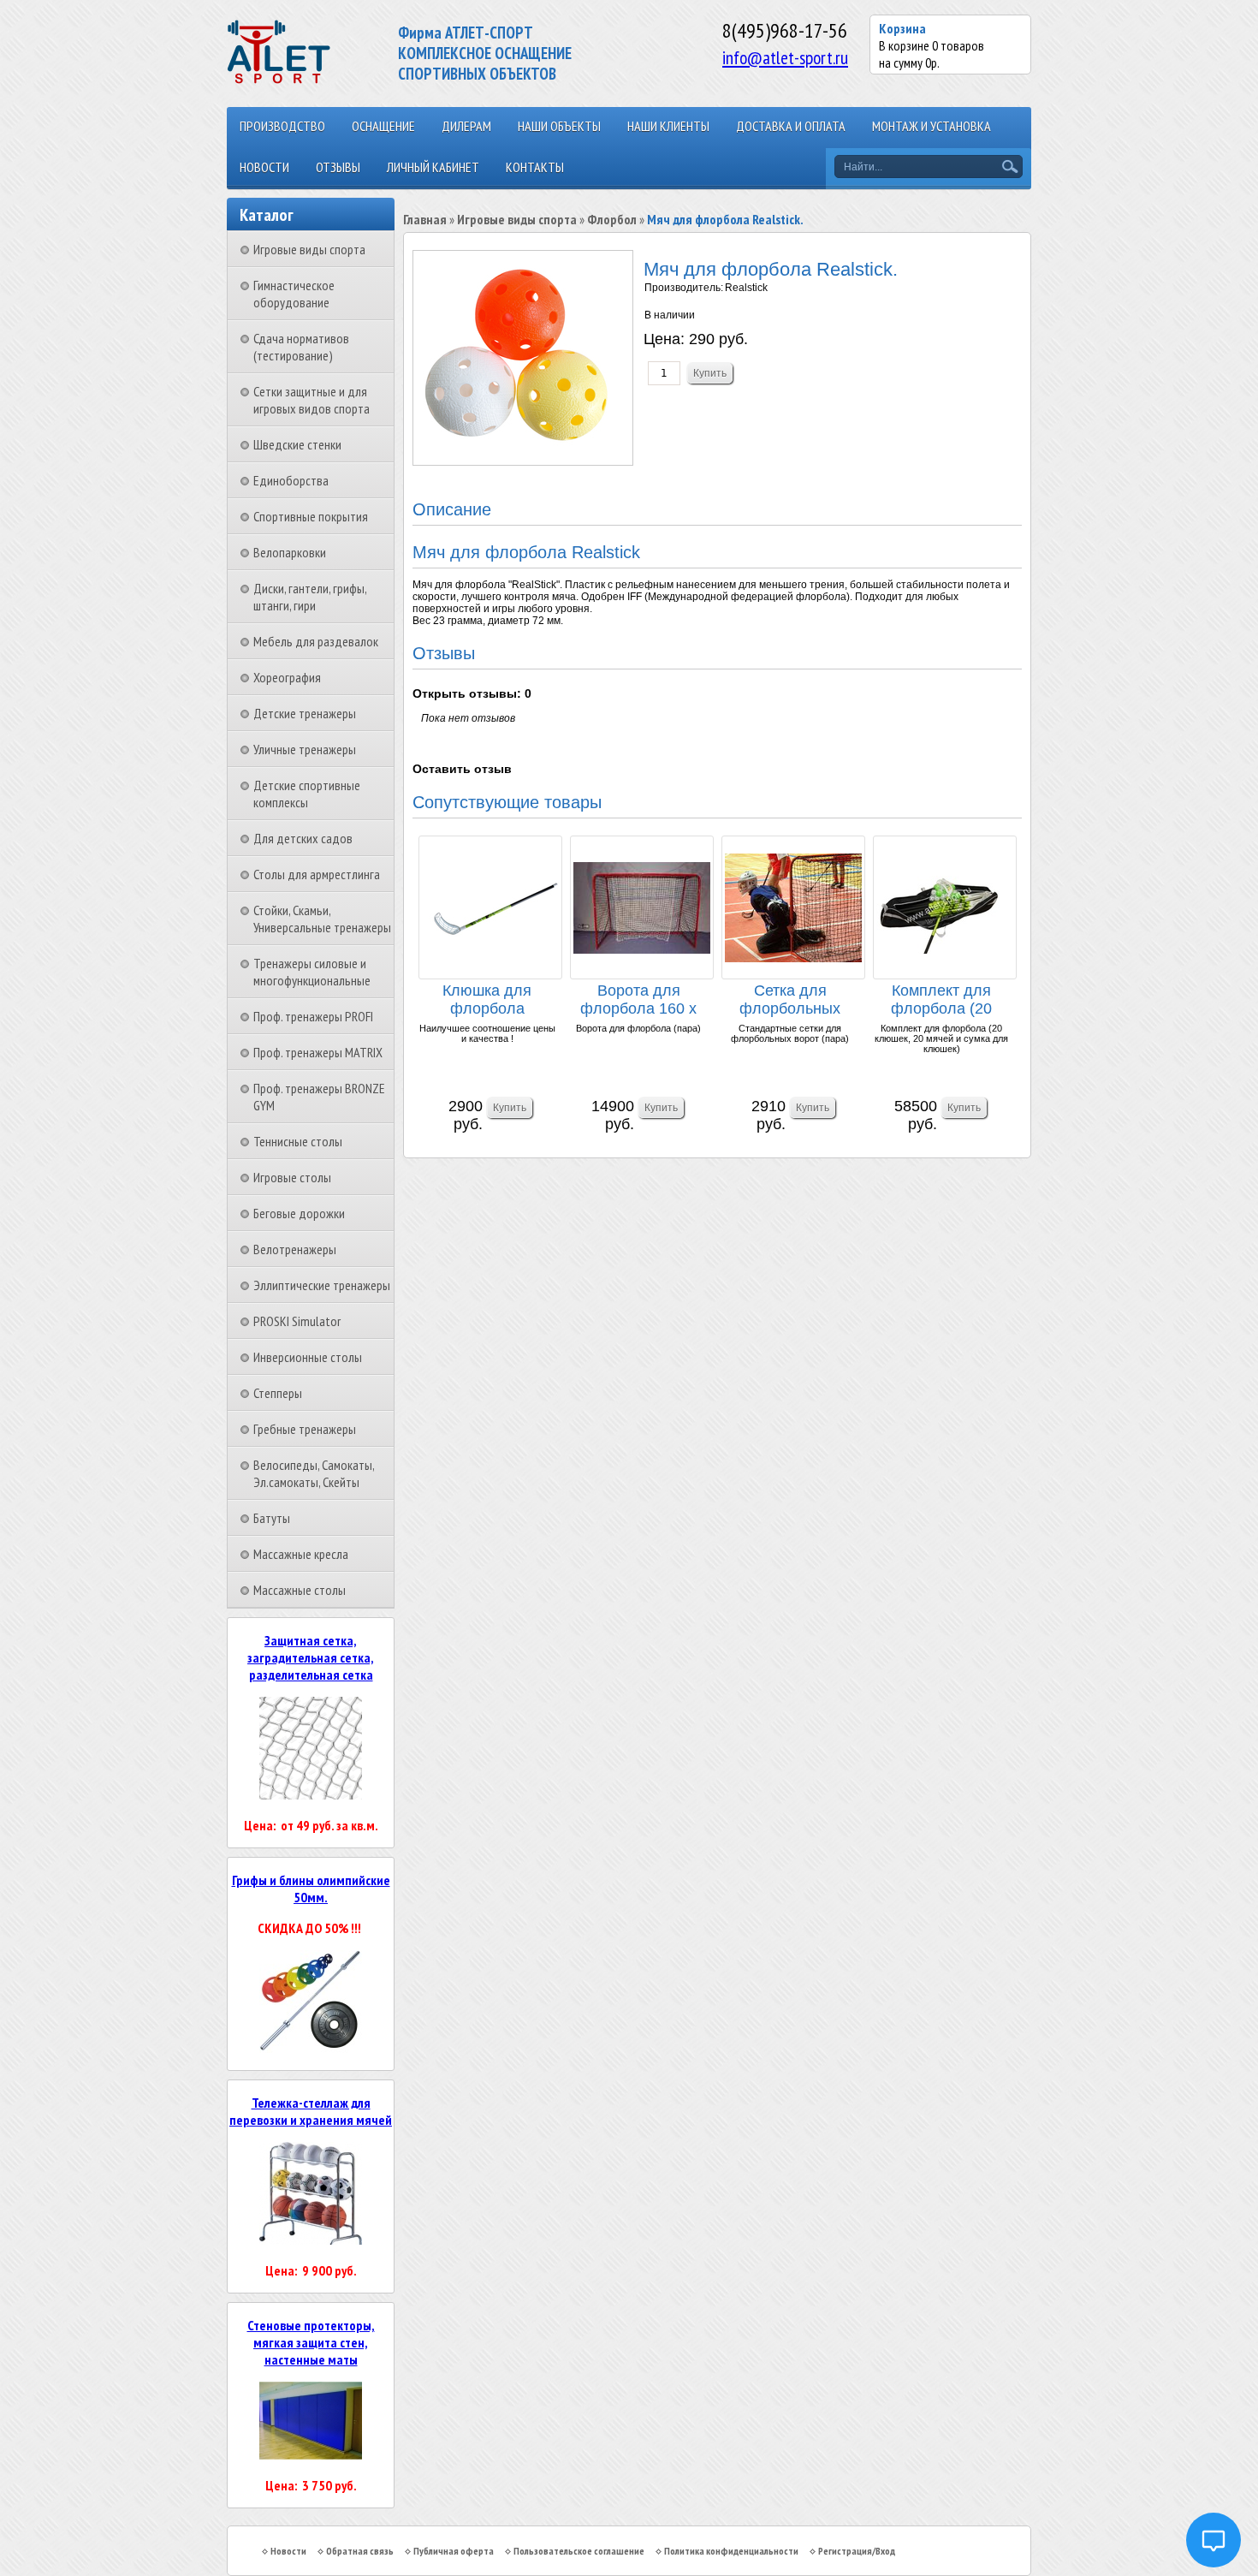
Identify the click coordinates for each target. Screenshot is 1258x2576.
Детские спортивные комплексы (307, 794)
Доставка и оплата (791, 126)
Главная (425, 219)
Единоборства (291, 480)
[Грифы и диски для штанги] (311, 2048)
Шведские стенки (297, 444)
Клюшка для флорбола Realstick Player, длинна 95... (487, 1000)
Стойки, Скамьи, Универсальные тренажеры (322, 919)
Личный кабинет (433, 167)
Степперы (278, 1393)
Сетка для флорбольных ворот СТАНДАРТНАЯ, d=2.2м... (790, 1000)
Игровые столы (292, 1177)
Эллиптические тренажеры (322, 1285)
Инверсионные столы (308, 1357)
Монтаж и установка (932, 126)
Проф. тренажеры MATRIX (318, 1052)
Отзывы (338, 167)
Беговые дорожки (299, 1213)
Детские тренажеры (305, 713)
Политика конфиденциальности (731, 2551)
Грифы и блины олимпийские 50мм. (311, 1889)
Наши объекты (559, 126)
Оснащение (383, 126)
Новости (264, 167)
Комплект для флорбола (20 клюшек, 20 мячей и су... (942, 1000)
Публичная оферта (454, 2551)
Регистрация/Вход (857, 2551)
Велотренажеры (295, 1249)
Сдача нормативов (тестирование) (301, 347)
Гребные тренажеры (305, 1429)
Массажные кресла (301, 1554)
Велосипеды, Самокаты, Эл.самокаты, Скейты (314, 1473)
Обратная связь (360, 2551)
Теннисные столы (298, 1141)
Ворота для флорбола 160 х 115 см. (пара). (638, 1000)
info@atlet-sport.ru (785, 57)
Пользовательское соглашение (579, 2551)
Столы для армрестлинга (317, 874)
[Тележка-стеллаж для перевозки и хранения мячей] (311, 2240)
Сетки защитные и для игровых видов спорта (312, 400)
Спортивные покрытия (311, 516)
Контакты (535, 167)
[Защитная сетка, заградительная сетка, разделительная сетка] (311, 1794)
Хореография (287, 677)
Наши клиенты (668, 126)
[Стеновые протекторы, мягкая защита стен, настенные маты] (311, 2454)
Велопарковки (290, 552)
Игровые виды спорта (309, 249)
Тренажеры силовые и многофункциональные (312, 972)
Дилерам (466, 126)
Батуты (272, 1518)
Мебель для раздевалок (316, 641)
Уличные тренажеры (305, 749)
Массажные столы (300, 1590)
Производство (282, 126)
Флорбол (612, 219)
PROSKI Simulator (297, 1321)
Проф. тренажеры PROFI (313, 1016)
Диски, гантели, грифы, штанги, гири (310, 597)
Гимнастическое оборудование (294, 294)
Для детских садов (303, 838)
